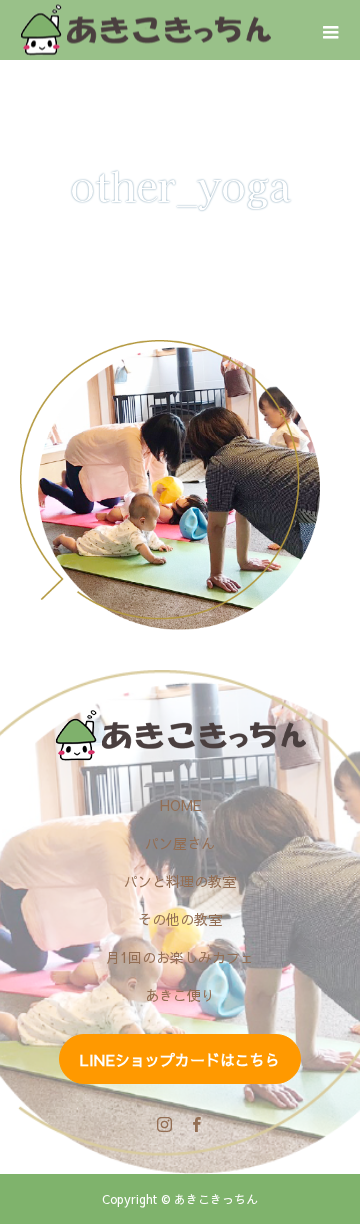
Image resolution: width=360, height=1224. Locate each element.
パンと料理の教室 (180, 881)
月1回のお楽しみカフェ (180, 957)
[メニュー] (330, 30)
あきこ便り (180, 995)
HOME (180, 805)
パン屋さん (180, 843)
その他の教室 (180, 919)
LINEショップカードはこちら (180, 1059)
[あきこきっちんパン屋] (180, 735)
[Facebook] (196, 1124)
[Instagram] (164, 1124)
